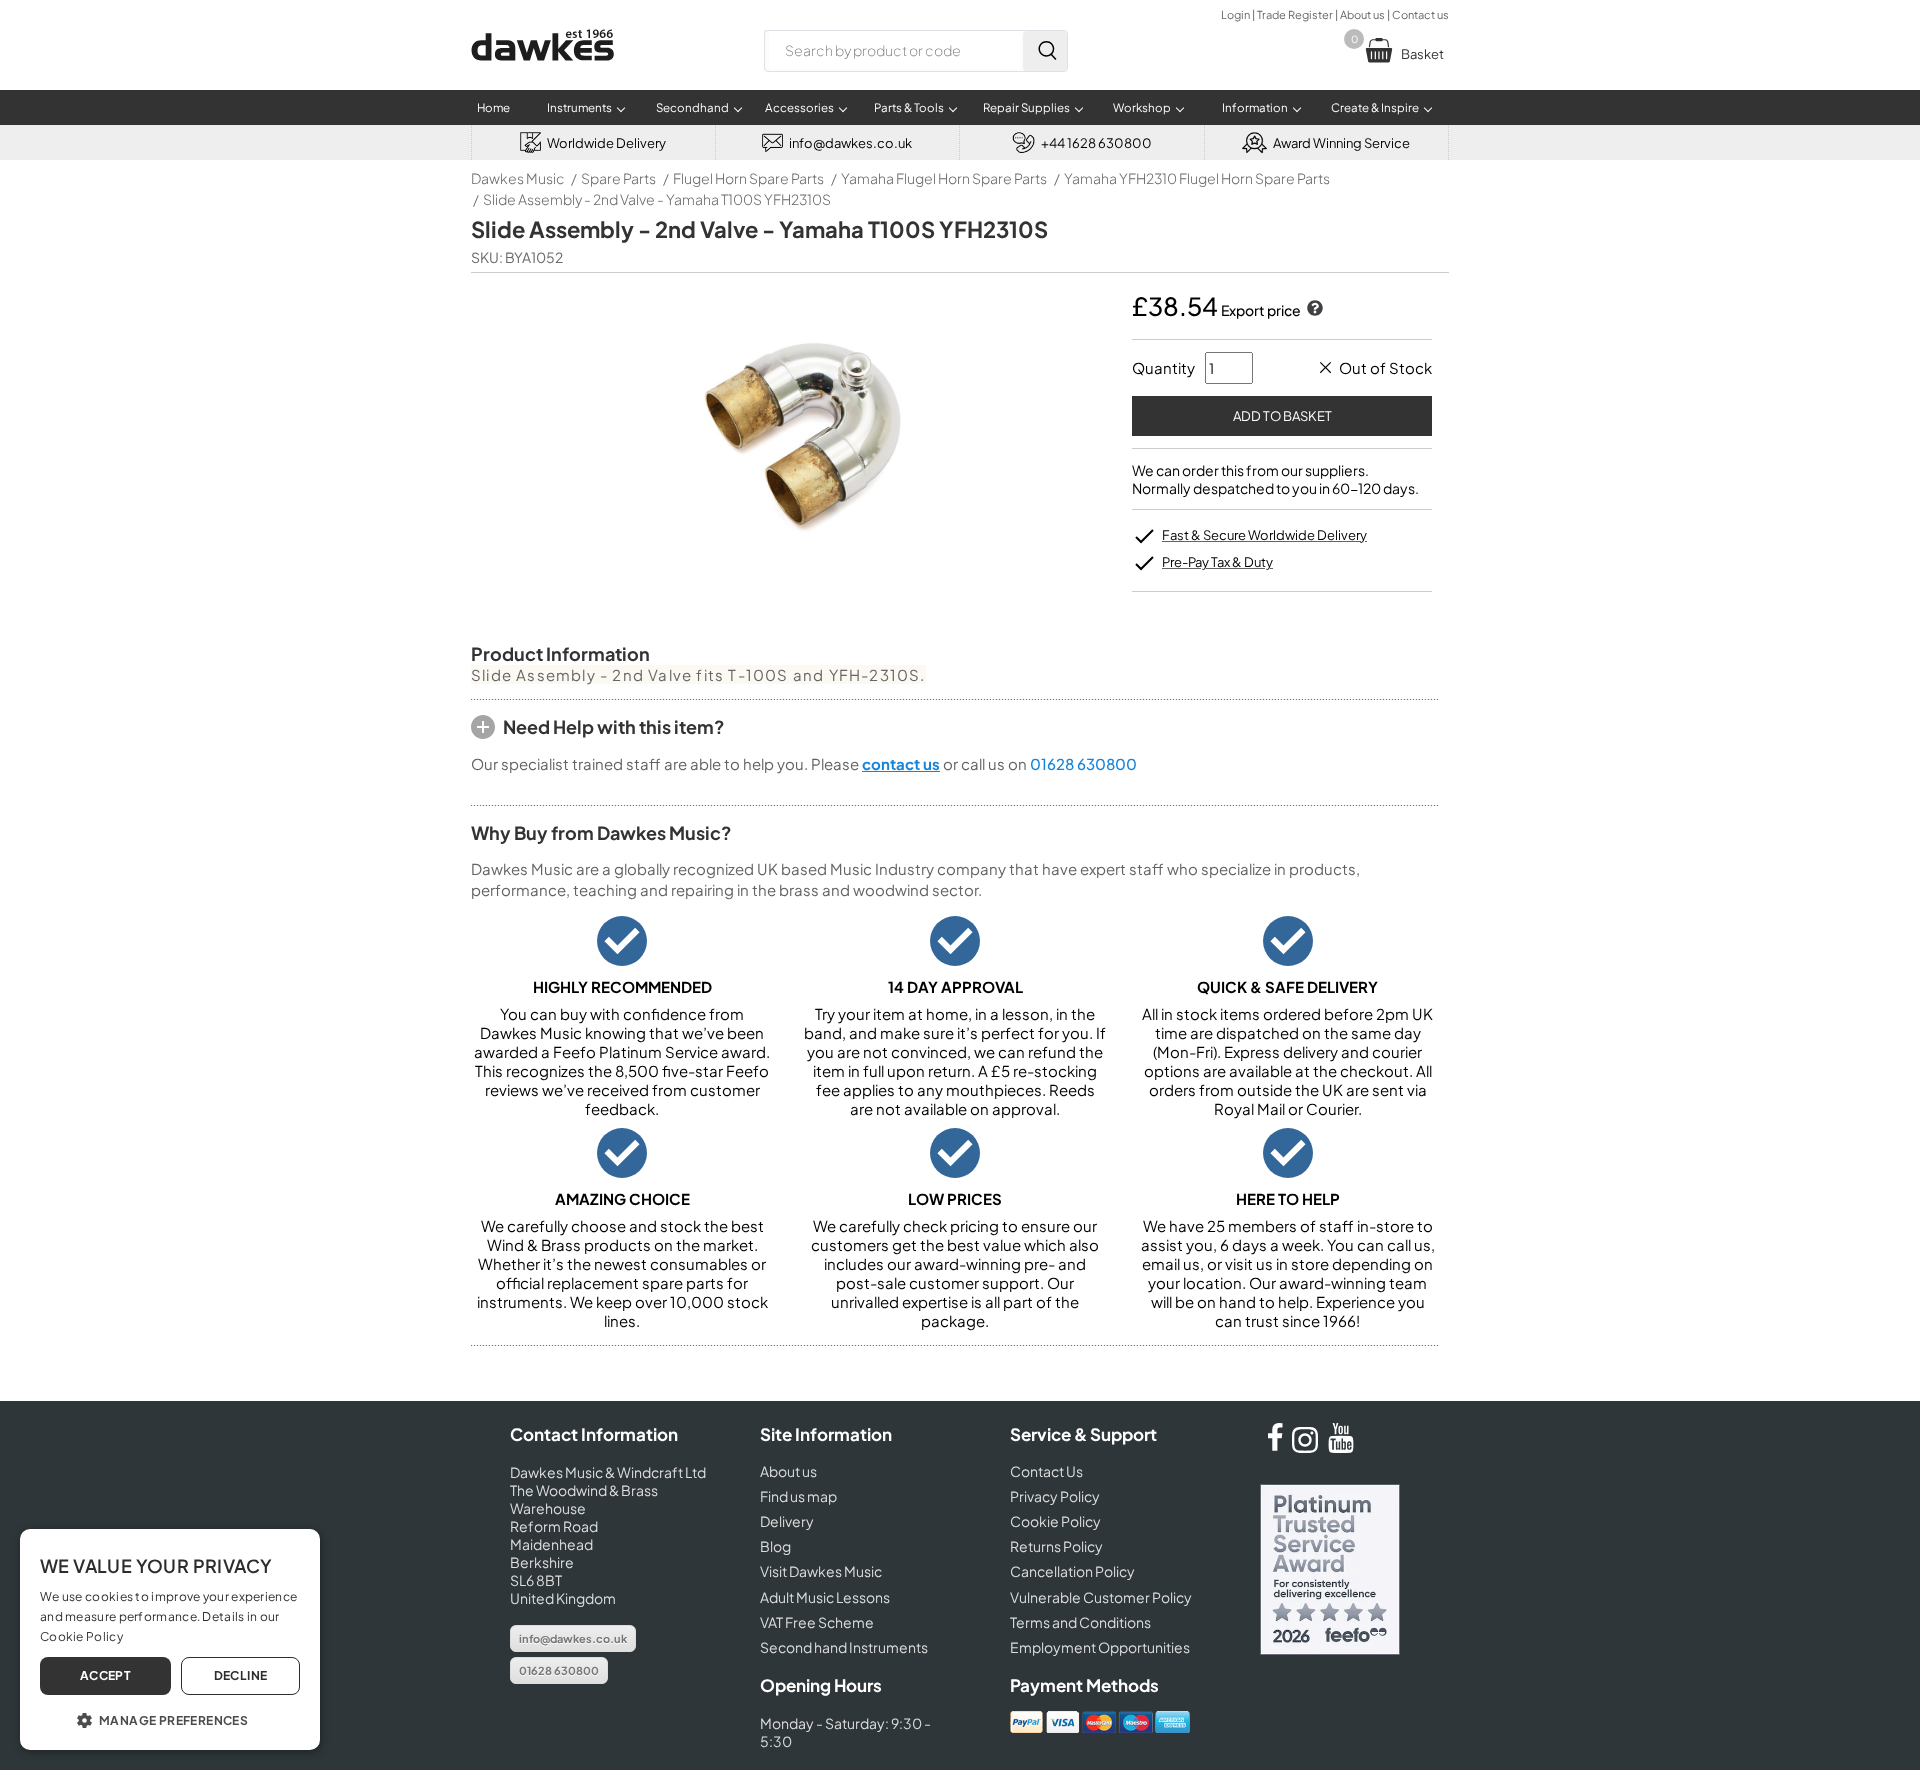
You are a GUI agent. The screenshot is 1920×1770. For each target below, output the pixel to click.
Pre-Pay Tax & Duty (1217, 562)
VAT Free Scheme (817, 1622)
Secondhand (692, 107)
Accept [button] (105, 1675)
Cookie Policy (1055, 1521)
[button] (170, 1719)
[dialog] (170, 1639)
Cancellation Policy (1072, 1571)
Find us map (798, 1496)
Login (1235, 14)
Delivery (787, 1521)
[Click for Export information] (1313, 310)
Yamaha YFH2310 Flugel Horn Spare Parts (1197, 178)
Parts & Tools (909, 107)
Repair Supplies (1026, 107)
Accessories (799, 107)
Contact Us (1046, 1471)
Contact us (1420, 14)
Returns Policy (1056, 1546)
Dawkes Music (517, 178)
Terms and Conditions (1080, 1622)
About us (1362, 14)
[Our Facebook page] (1275, 1447)
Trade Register (1295, 14)
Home (493, 107)
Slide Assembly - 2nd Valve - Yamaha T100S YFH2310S (657, 199)
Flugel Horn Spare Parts (748, 178)
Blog (775, 1546)
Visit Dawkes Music (821, 1571)
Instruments (579, 107)
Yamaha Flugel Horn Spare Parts (944, 178)
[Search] (1045, 51)
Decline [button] (241, 1675)
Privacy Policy (1055, 1496)
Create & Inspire (1375, 107)
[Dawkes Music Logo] (542, 73)
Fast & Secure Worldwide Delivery (1264, 535)
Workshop (1142, 107)
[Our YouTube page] (1341, 1447)
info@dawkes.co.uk (573, 1638)
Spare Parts (618, 178)
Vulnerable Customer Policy (1101, 1597)
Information (1255, 107)
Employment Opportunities (1100, 1647)
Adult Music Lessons (825, 1597)
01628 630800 (1083, 763)
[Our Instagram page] (1308, 1447)
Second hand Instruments (844, 1647)
